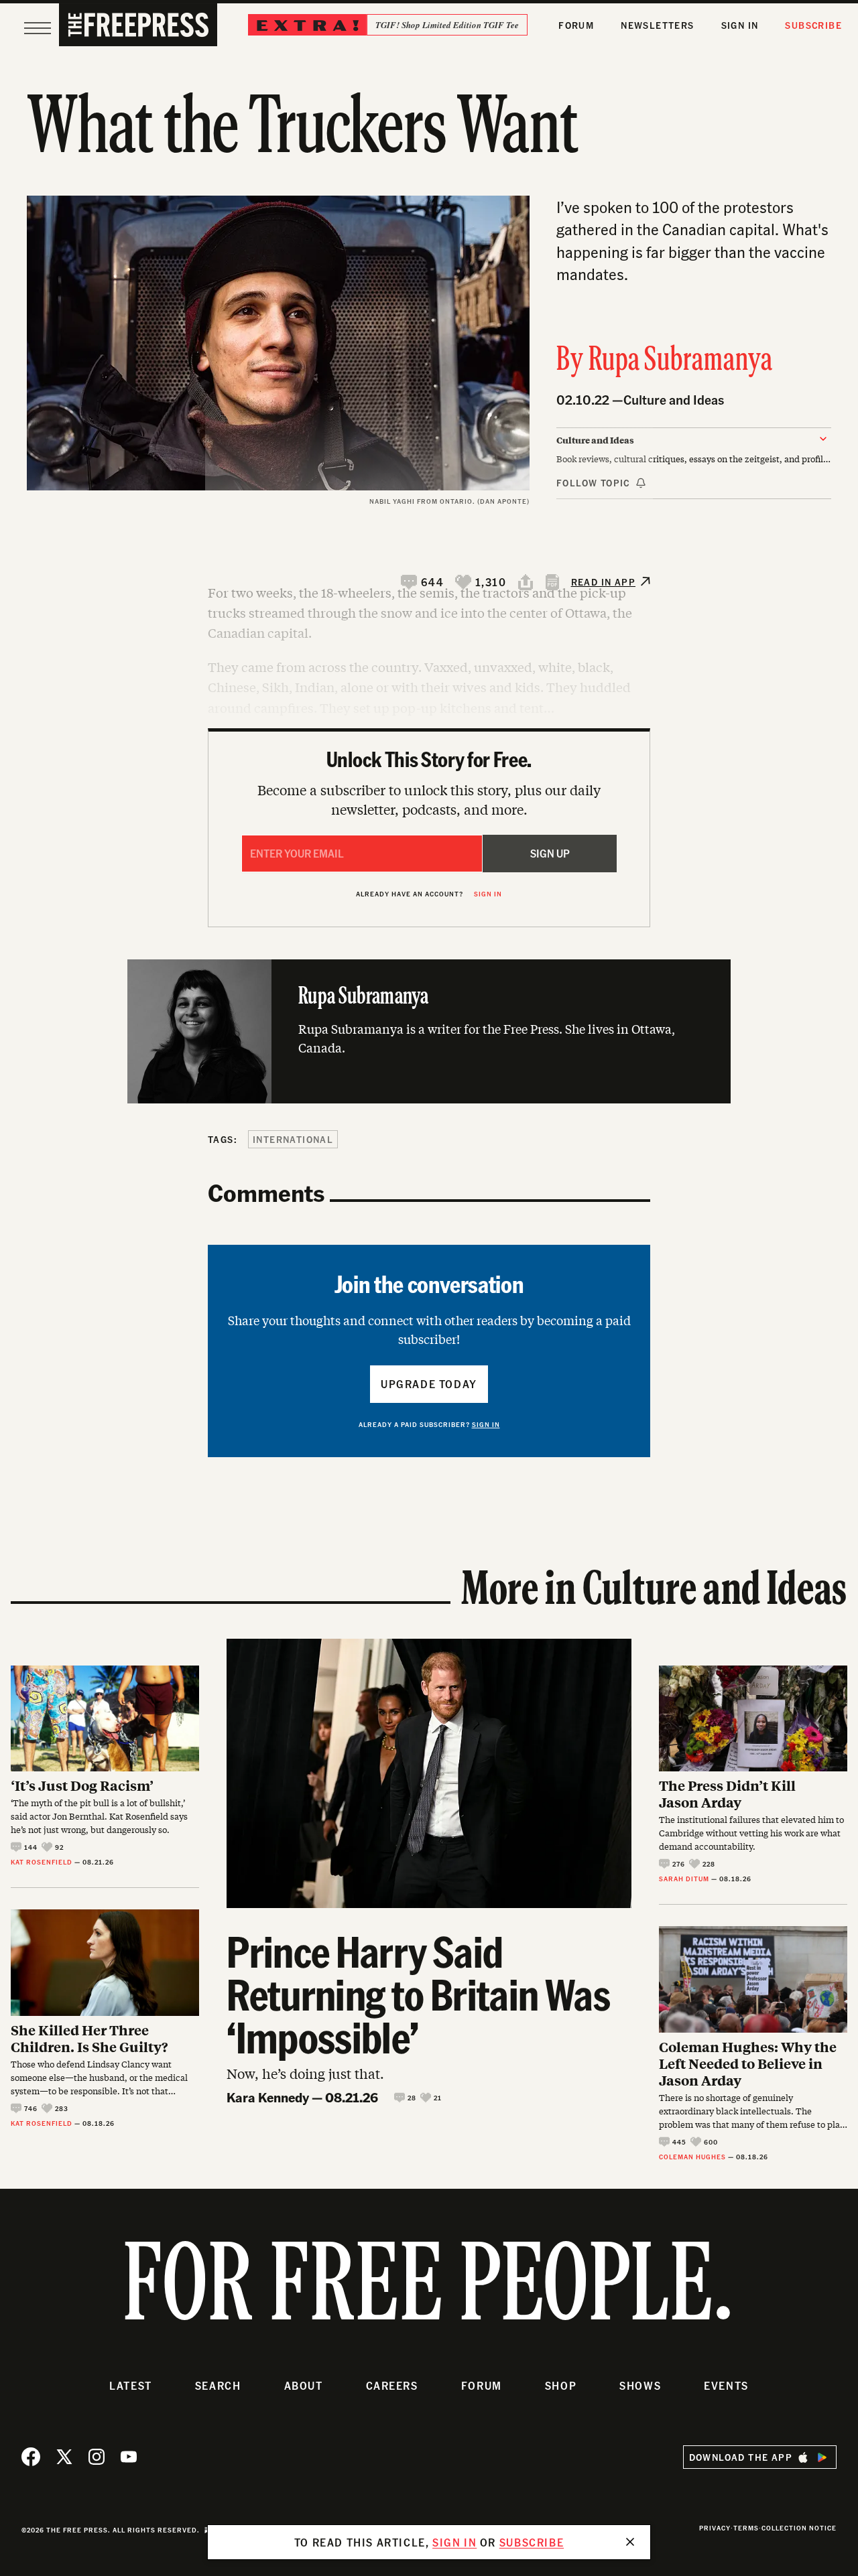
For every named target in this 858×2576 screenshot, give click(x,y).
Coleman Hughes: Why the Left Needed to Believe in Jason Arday (748, 2063)
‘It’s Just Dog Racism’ (82, 1785)
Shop (561, 2385)
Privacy (715, 2528)
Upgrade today (429, 1384)
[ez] (38, 28)
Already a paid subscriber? (429, 1424)
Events (726, 2385)
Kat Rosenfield (42, 1862)
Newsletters (657, 25)
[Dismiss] (630, 2542)
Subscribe (813, 25)
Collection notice (799, 2528)
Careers (392, 2385)
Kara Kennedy (268, 2097)
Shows (640, 2385)
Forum (576, 25)
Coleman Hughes (692, 2157)
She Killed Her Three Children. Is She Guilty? (89, 2038)
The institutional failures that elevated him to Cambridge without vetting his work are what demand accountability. (751, 1833)
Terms (746, 2528)
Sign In (740, 25)
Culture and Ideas (674, 400)
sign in (454, 2542)
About (304, 2385)
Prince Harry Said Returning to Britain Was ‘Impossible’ (418, 1994)
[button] (423, 582)
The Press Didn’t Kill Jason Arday (727, 1793)
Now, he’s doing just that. (305, 2073)
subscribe (532, 2542)
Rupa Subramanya (681, 361)
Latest (131, 2385)
